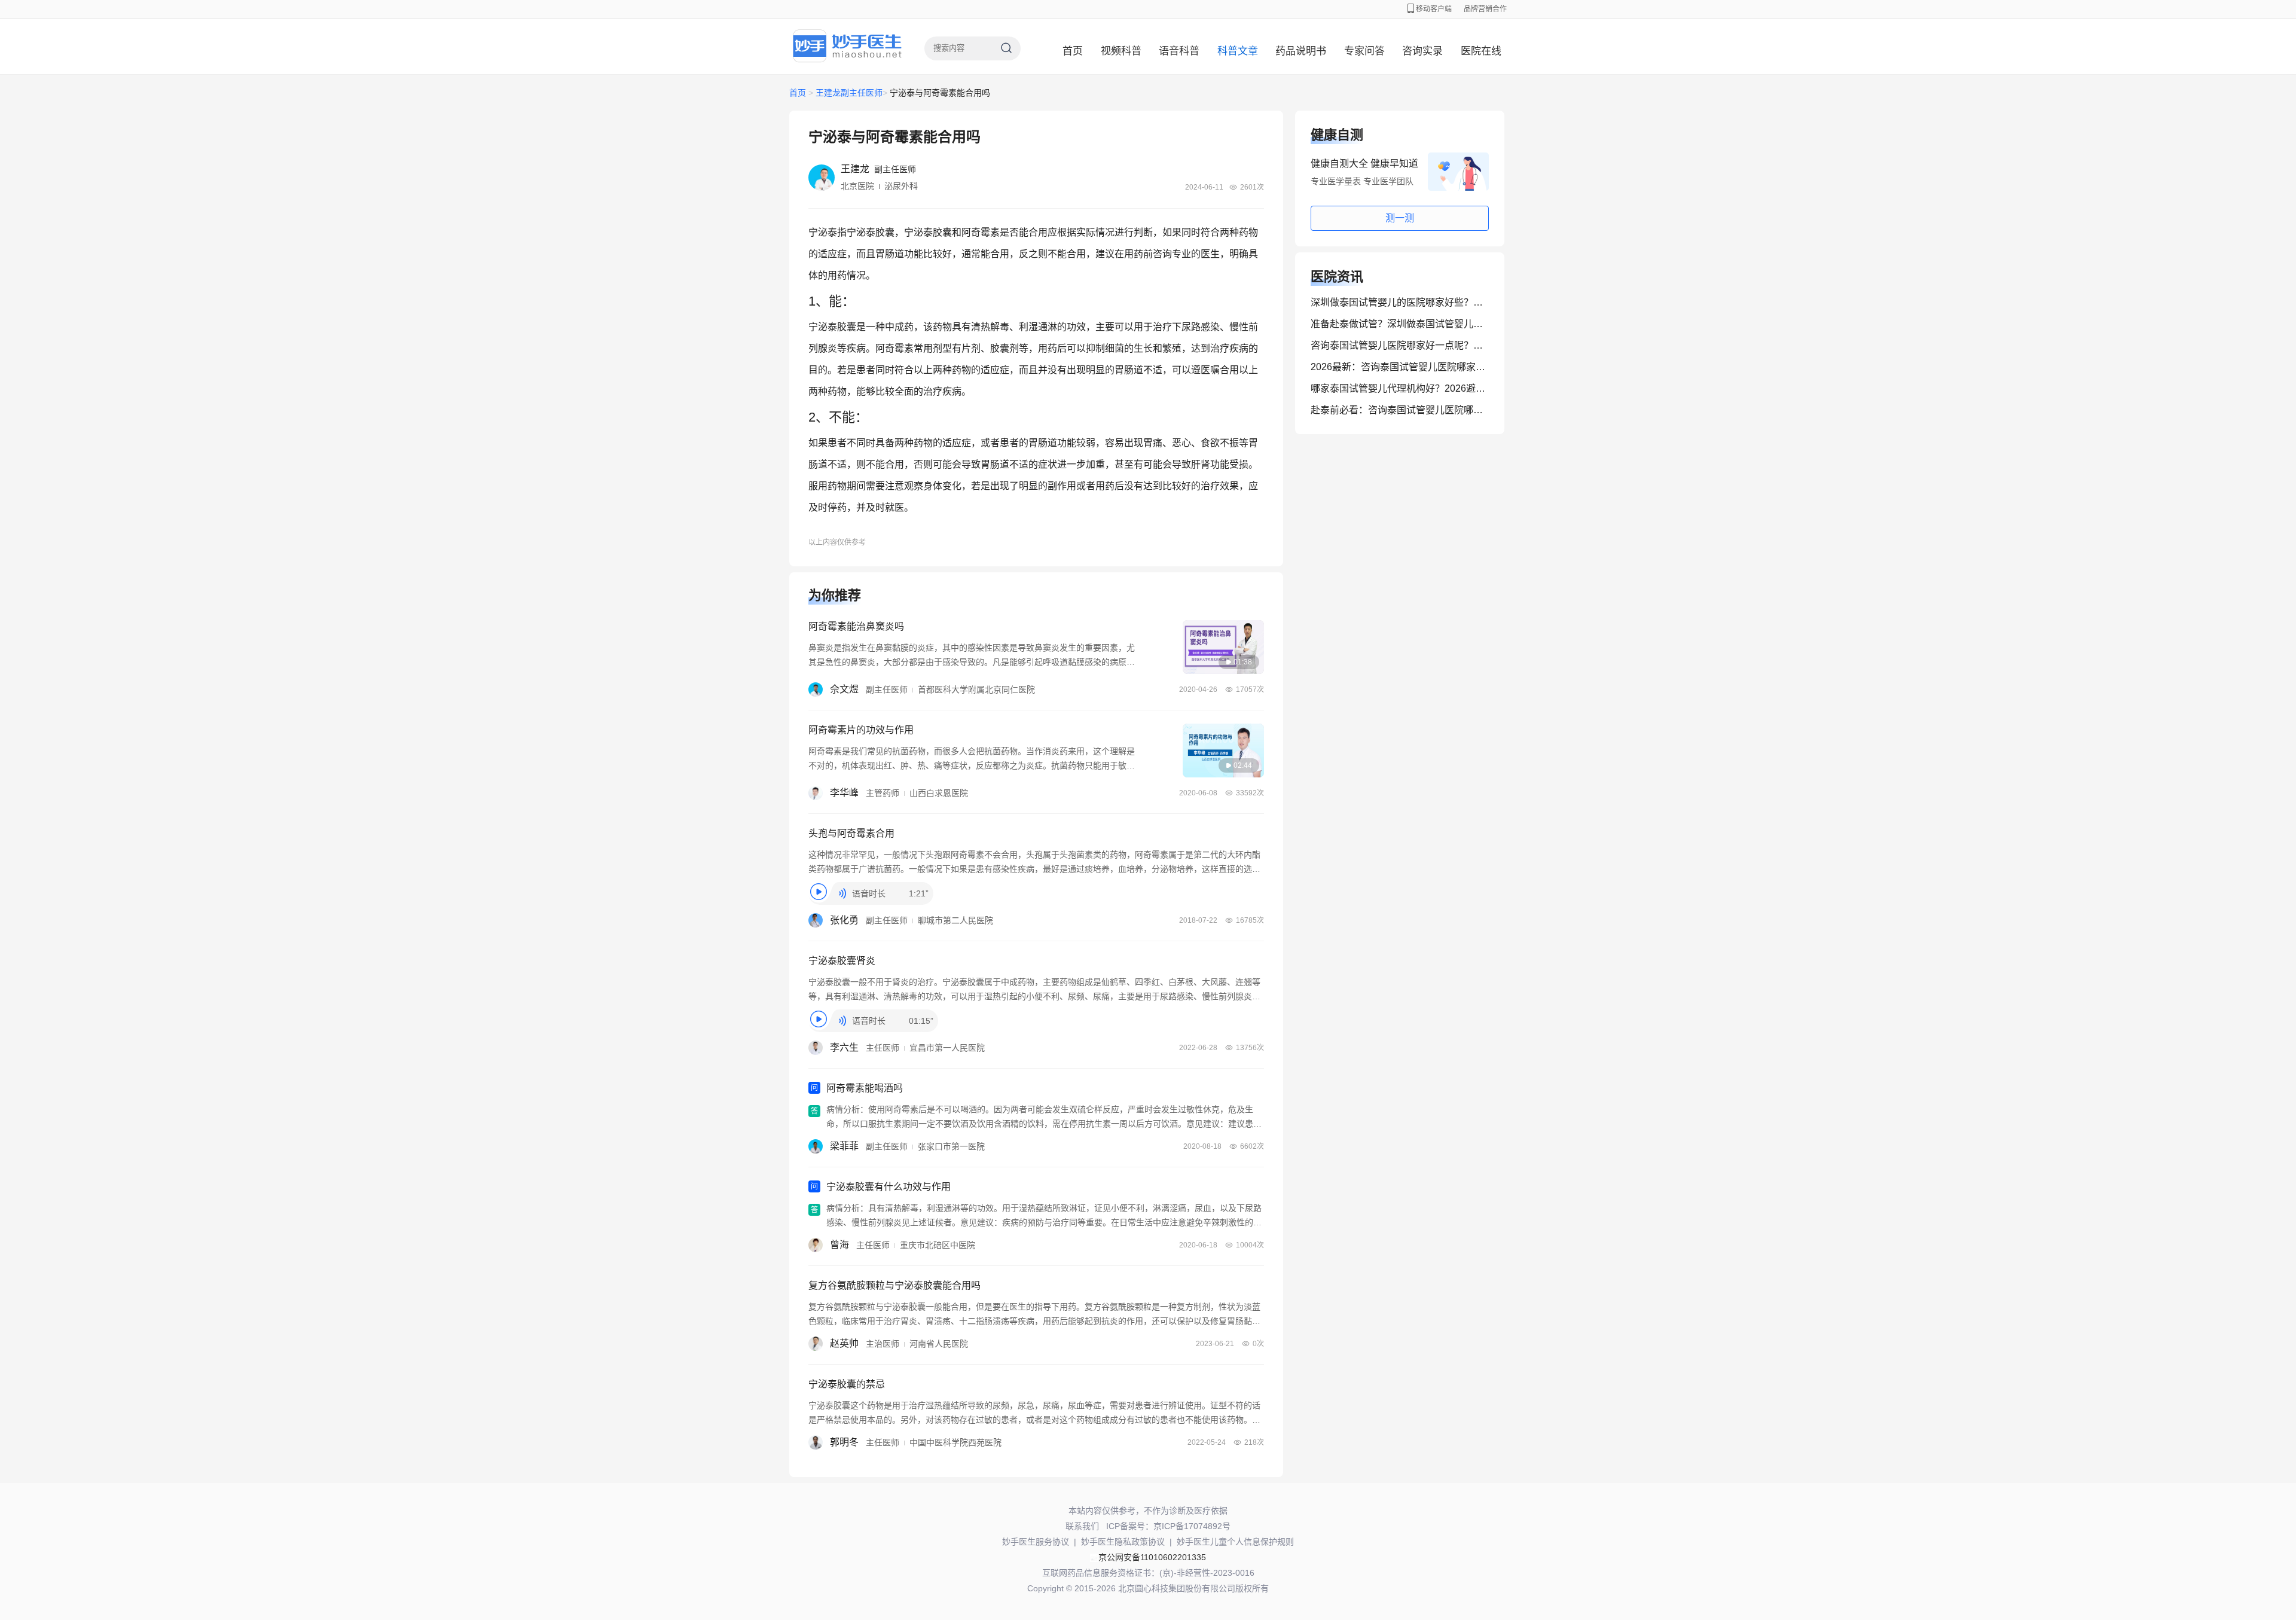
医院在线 (1481, 51)
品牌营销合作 (1485, 9)
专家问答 (1364, 51)
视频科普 (1121, 51)
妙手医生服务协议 (1036, 1542)
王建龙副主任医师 (849, 93)
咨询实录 (1422, 51)
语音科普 (1179, 51)
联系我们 (1082, 1526)
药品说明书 (1301, 51)
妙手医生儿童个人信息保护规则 (1235, 1542)
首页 (1073, 51)
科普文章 (1238, 51)
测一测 (1400, 218)
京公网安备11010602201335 (1152, 1557)
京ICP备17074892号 (1192, 1526)
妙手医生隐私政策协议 (1123, 1542)
